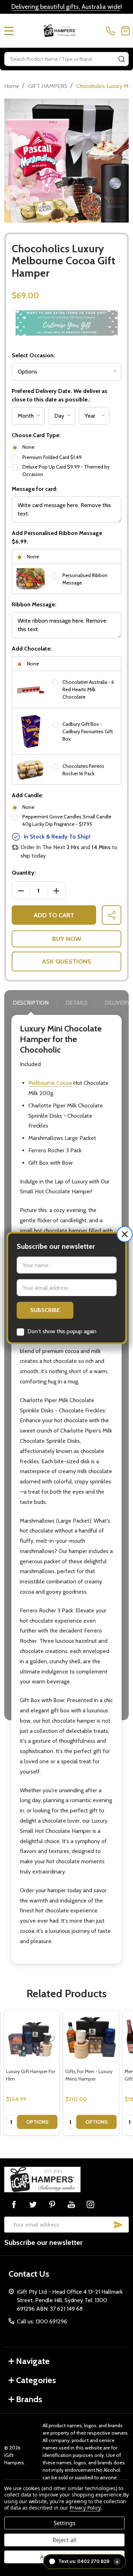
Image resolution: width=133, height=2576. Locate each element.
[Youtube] (71, 2204)
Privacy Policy (85, 2508)
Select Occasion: (33, 355)
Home (12, 86)
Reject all (64, 2540)
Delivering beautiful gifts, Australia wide (66, 7)
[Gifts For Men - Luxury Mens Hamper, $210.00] (91, 2038)
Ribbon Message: (34, 604)
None (28, 447)
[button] (125, 1234)
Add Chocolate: (32, 649)
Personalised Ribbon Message (85, 579)
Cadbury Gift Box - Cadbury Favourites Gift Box (88, 731)
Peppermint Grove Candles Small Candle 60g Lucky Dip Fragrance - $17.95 (67, 820)
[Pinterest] (52, 2204)
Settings (65, 2523)
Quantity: (24, 873)
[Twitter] (33, 2204)
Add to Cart (54, 915)
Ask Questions (67, 961)
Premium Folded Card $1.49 (52, 457)
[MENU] (9, 31)
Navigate (33, 2361)
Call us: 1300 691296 (42, 2321)
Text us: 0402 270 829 (89, 2561)
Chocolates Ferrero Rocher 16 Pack (83, 770)
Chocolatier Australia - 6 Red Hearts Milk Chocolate (88, 689)
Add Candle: (27, 795)
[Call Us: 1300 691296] (112, 31)
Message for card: (35, 489)
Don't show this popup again (62, 1331)
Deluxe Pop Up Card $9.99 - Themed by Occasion (66, 470)
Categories (36, 2380)
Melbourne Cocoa (50, 1083)
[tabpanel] (32, 2073)
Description (31, 1003)
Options (37, 2122)
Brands (29, 2399)
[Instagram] (90, 2204)
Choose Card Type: (36, 435)
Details (77, 1003)
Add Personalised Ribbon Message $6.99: (57, 537)
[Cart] (126, 31)
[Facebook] (14, 2204)
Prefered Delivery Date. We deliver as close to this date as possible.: (60, 395)
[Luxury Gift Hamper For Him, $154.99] (32, 2038)
